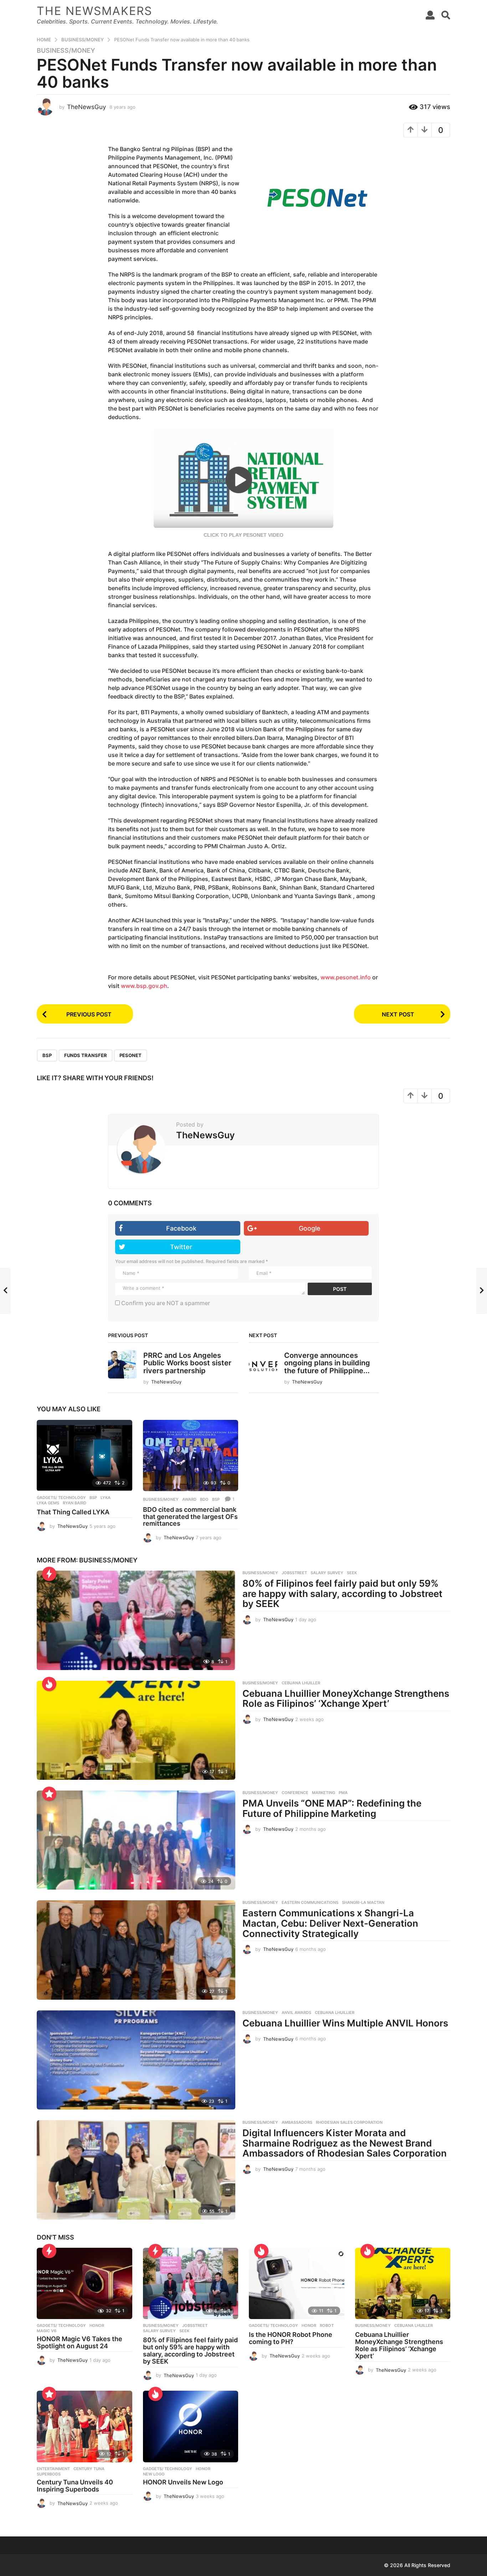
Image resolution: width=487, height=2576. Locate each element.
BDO (204, 1499)
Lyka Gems (48, 1503)
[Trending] (49, 1574)
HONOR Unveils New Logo (183, 2482)
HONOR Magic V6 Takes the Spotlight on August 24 (80, 2342)
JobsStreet (294, 1573)
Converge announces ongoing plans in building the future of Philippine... (327, 1363)
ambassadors (297, 2122)
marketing (324, 1793)
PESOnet (130, 1055)
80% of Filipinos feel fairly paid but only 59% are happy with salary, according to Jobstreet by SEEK (342, 1593)
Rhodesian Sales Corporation (349, 2122)
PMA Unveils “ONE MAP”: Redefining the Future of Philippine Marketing (332, 1808)
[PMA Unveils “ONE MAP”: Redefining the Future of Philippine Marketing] (136, 1840)
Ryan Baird (75, 1503)
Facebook (181, 1228)
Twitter (181, 1247)
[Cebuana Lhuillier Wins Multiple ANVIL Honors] (136, 2060)
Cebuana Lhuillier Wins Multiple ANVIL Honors (345, 2023)
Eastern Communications (310, 1902)
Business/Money (66, 51)
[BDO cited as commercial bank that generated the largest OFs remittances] (191, 1456)
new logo (154, 2474)
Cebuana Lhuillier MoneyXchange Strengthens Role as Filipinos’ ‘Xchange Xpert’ (346, 1699)
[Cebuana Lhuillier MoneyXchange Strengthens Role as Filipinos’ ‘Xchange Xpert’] (136, 1730)
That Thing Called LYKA (73, 1512)
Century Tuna (89, 2469)
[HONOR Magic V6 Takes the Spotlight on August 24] (84, 2284)
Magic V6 (47, 2331)
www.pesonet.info (346, 977)
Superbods (49, 2474)
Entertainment (53, 2469)
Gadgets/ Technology (61, 1498)
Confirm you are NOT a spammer (165, 1303)
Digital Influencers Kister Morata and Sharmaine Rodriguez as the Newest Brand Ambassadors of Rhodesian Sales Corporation (345, 2143)
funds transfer (86, 1055)
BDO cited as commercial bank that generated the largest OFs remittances (190, 1517)
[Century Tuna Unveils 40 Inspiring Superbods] (84, 2426)
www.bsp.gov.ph (144, 986)
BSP (47, 1055)
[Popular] (49, 1794)
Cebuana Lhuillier (335, 2013)
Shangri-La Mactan (363, 1902)
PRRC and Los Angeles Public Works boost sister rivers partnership (187, 1363)
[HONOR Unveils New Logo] (191, 2426)
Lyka (106, 1498)
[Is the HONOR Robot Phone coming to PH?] (297, 2284)
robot (327, 2325)
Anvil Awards (296, 2013)
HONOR (97, 2325)
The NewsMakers (94, 11)
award (189, 1499)
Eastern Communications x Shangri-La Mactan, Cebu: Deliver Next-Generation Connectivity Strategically (330, 1923)
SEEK (352, 1573)
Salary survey (327, 1573)
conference (295, 1793)
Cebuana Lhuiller (301, 1683)
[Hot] (49, 1684)
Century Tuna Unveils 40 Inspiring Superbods (75, 2486)
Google (310, 1228)
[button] (430, 15)
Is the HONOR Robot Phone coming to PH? (291, 2338)
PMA (343, 1793)
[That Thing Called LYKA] (84, 1456)
